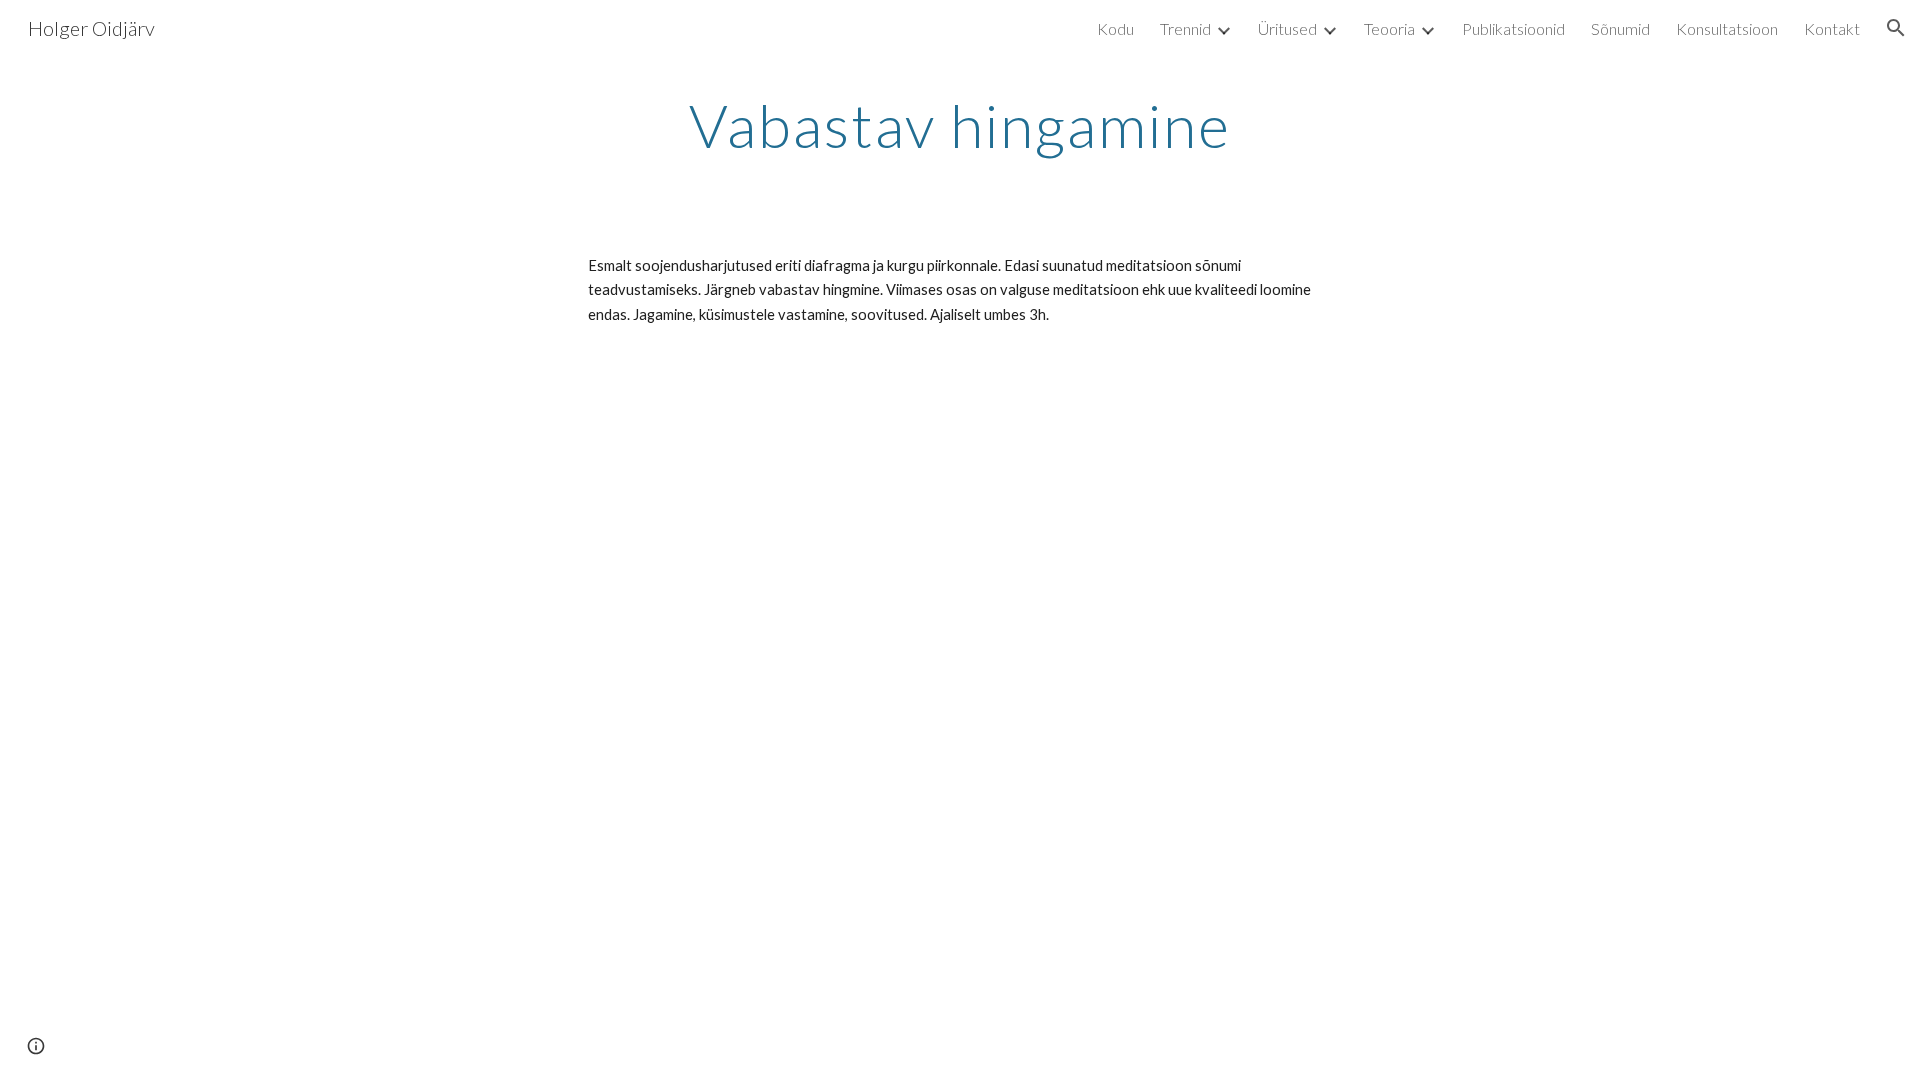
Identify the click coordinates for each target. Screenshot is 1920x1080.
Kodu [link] (1115, 28)
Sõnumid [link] (1620, 28)
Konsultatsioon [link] (1727, 28)
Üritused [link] (1287, 28)
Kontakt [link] (1832, 28)
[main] (960, 125)
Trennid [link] (1185, 28)
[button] (1896, 28)
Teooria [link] (1389, 28)
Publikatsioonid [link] (1513, 28)
